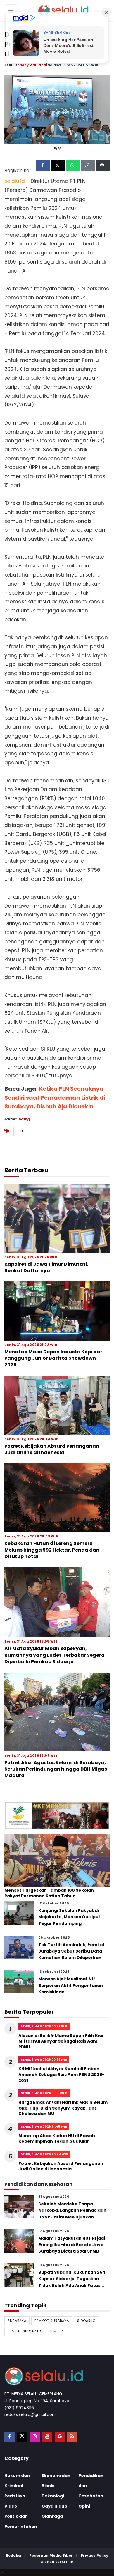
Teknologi (53, 2496)
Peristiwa (15, 2496)
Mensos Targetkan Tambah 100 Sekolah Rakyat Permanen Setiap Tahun (49, 1893)
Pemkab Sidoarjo (24, 2331)
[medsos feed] (72, 2437)
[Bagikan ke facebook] (43, 166)
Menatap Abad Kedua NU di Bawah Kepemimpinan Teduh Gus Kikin (57, 2139)
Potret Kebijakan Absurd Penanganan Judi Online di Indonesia (52, 1449)
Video (11, 2506)
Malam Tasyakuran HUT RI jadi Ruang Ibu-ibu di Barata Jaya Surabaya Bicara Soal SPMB (72, 2245)
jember (56, 2331)
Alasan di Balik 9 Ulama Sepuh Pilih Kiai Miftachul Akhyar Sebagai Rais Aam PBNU (61, 2041)
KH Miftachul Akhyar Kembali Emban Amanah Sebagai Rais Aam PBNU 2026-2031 (61, 2074)
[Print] (103, 166)
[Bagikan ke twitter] (58, 166)
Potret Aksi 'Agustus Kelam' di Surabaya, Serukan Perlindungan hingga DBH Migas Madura (56, 1769)
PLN (20, 1131)
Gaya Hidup (54, 2506)
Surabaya (17, 2321)
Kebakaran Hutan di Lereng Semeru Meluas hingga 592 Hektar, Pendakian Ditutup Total (52, 1550)
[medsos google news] (60, 2437)
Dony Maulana (33, 65)
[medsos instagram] (35, 2437)
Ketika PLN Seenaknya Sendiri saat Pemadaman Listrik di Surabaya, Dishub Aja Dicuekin (55, 1098)
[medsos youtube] (47, 2437)
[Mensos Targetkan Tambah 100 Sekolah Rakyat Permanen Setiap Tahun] (57, 1860)
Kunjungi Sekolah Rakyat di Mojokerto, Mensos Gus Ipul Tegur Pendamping (69, 1917)
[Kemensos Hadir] (57, 1815)
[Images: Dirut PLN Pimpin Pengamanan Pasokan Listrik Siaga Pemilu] (57, 109)
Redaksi (14, 2555)
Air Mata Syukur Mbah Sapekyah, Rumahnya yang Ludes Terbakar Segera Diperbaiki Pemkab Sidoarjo (55, 1655)
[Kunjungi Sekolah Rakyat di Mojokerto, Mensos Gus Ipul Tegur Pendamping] (19, 1913)
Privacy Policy (95, 2555)
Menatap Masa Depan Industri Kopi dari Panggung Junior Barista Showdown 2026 (54, 1358)
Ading (24, 1119)
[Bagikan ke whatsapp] (73, 166)
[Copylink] (88, 166)
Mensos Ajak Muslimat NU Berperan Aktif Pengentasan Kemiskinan (71, 1985)
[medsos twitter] (22, 2437)
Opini (84, 2506)
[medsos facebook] (9, 2437)
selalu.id (64, 2562)
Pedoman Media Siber (51, 2555)
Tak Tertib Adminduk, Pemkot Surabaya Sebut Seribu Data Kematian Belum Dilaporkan (72, 1951)
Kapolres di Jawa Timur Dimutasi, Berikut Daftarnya (46, 1267)
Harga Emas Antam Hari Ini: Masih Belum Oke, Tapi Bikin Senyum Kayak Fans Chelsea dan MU (63, 2108)
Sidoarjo (86, 2321)
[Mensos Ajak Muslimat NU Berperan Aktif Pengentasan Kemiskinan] (19, 1981)
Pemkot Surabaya (52, 2321)
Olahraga (52, 2516)
